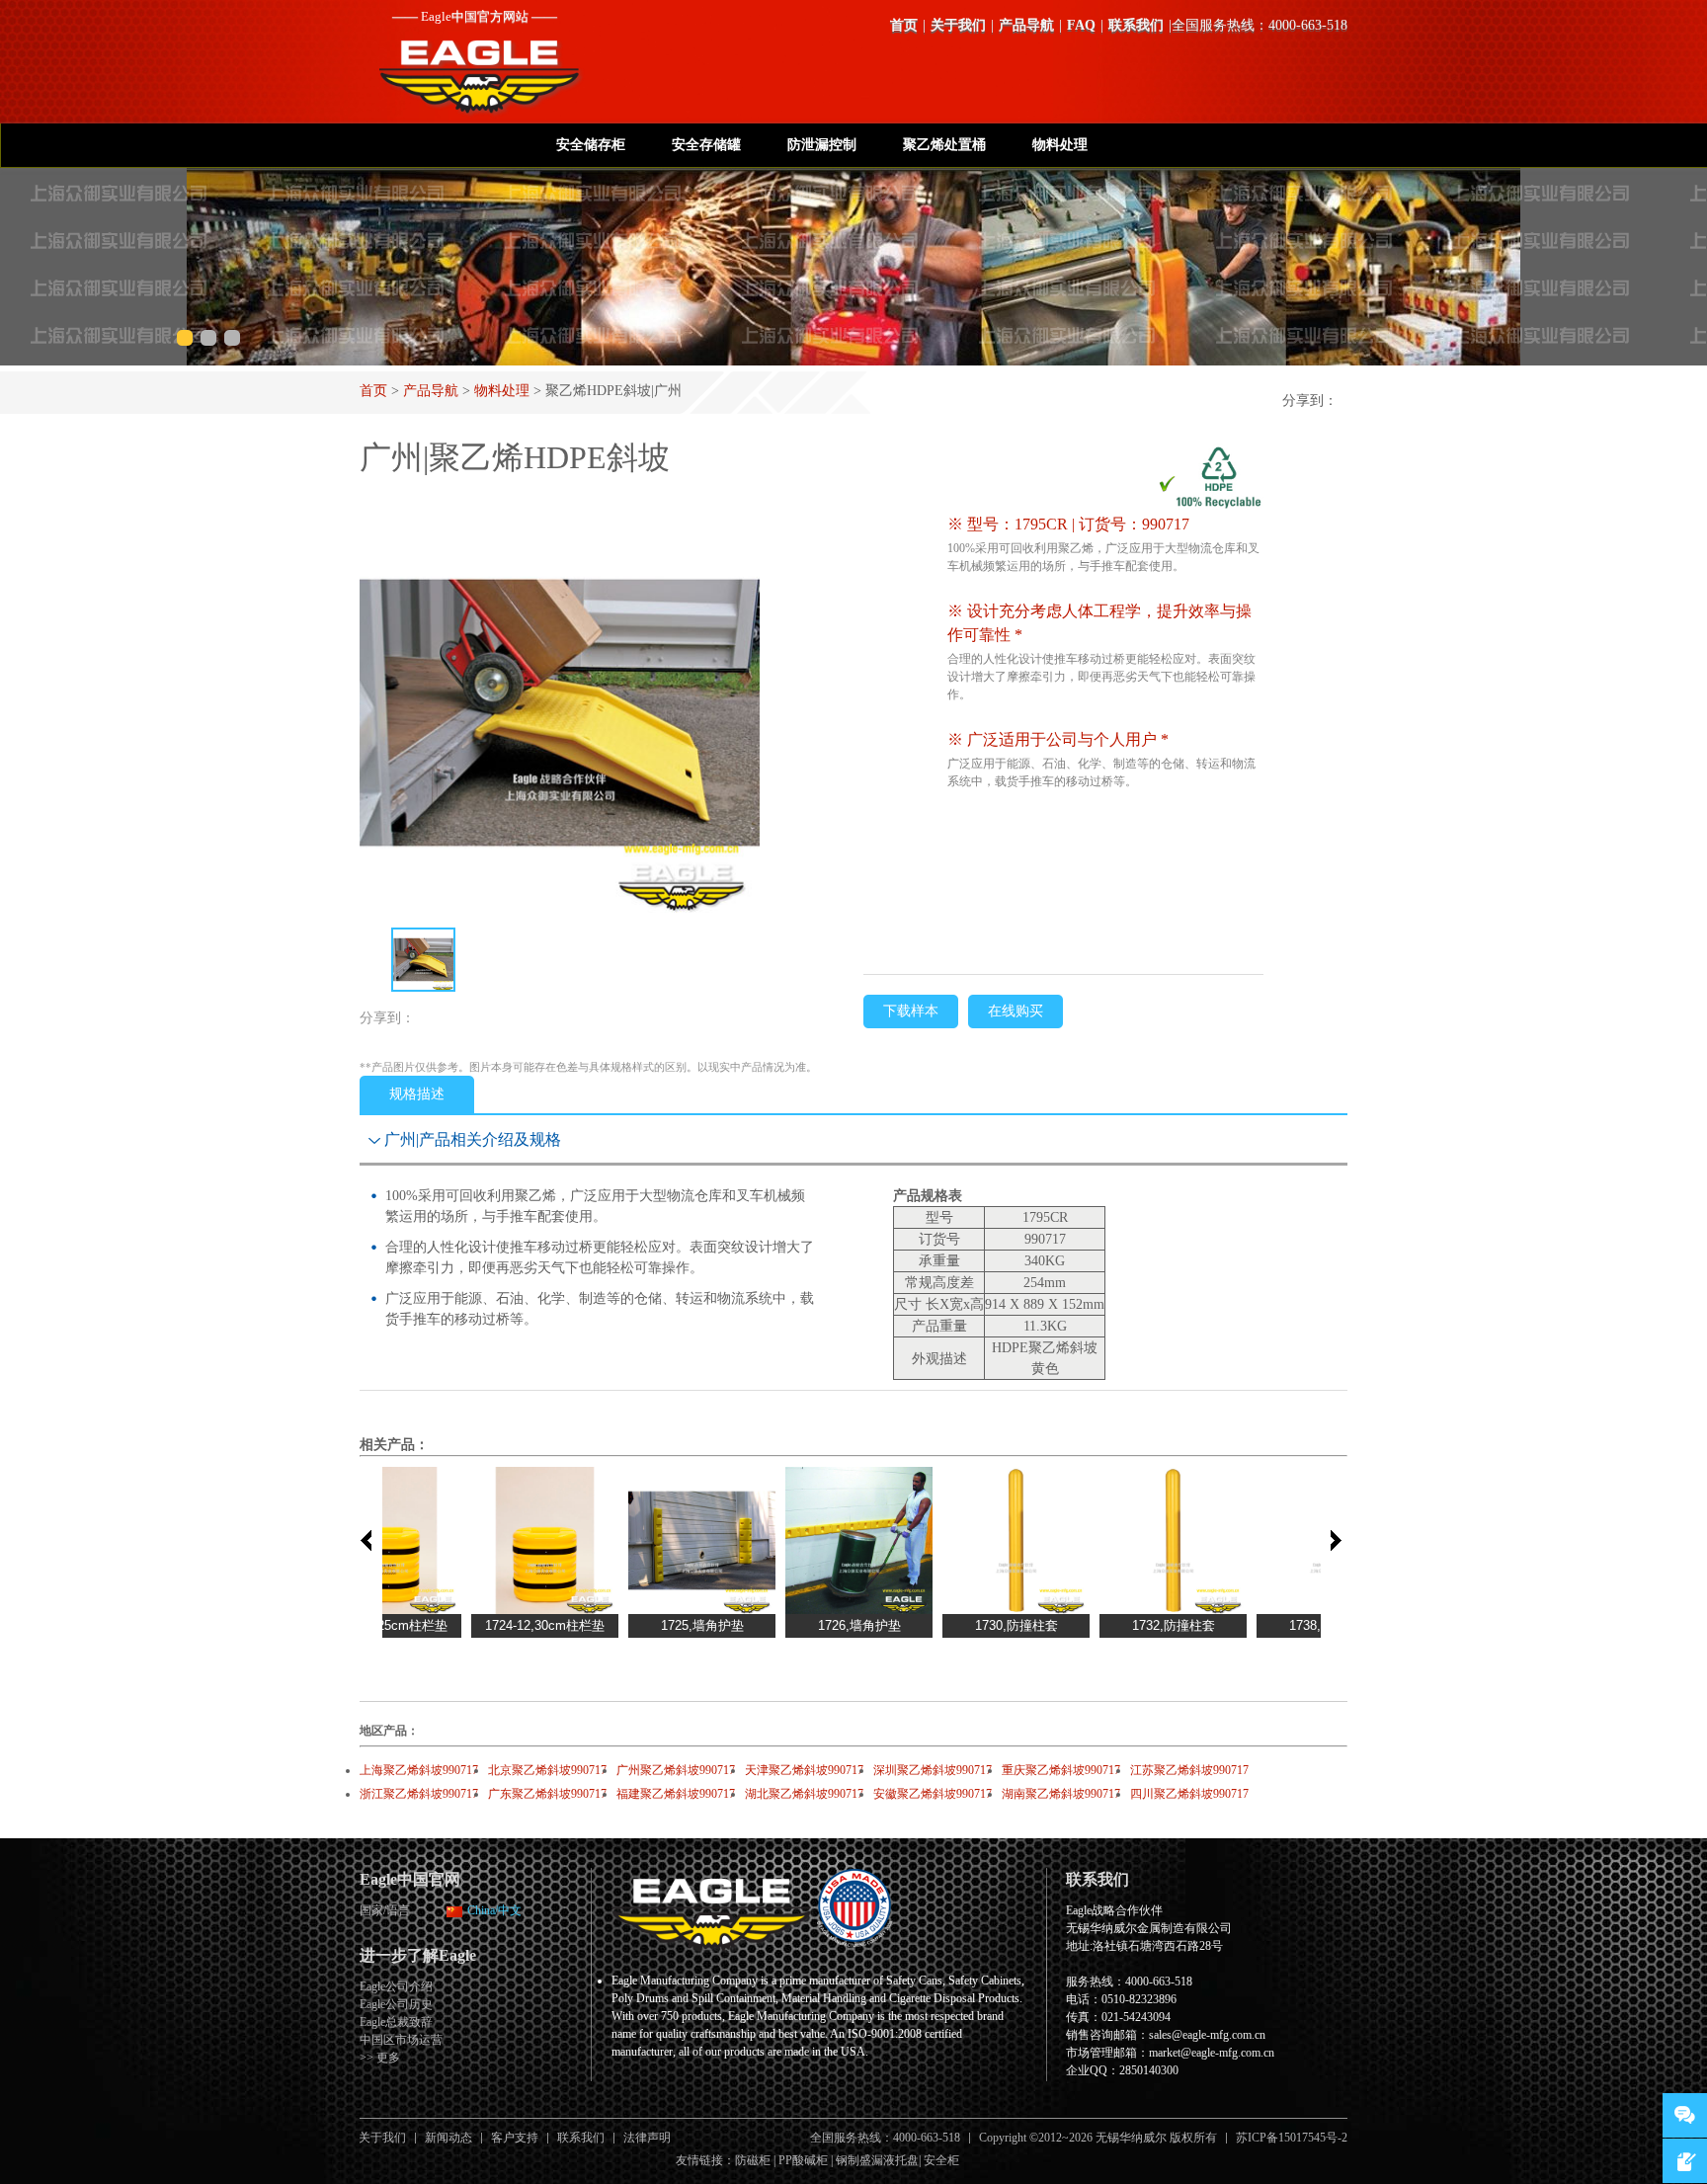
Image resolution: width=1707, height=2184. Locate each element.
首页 (904, 25)
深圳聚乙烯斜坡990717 (933, 1770)
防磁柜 (753, 2160)
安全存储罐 (706, 145)
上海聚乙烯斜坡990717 (419, 1770)
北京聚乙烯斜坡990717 (547, 1770)
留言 (1685, 2161)
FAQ (1081, 25)
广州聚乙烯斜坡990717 (676, 1770)
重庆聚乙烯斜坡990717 (1061, 1770)
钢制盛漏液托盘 (877, 2160)
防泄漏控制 (822, 145)
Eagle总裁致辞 (396, 2022)
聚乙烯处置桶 (944, 145)
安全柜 (941, 2160)
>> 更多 (380, 2058)
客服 (1685, 2115)
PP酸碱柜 (803, 2160)
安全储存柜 (591, 145)
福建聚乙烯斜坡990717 (676, 1794)
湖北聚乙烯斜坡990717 (804, 1794)
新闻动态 (448, 2138)
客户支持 (515, 2138)
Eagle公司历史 (396, 2004)
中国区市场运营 (401, 2040)
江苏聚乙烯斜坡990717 (1189, 1770)
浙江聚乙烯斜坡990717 (419, 1794)
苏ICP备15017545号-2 (1292, 2138)
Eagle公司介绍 (396, 1986)
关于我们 (958, 25)
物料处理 (1060, 145)
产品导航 (1026, 25)
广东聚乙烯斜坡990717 (547, 1794)
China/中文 (494, 1910)
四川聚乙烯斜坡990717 (1189, 1794)
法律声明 (647, 2138)
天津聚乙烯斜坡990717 (804, 1770)
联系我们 (1136, 25)
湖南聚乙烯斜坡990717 (1061, 1794)
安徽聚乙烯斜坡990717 (933, 1794)
